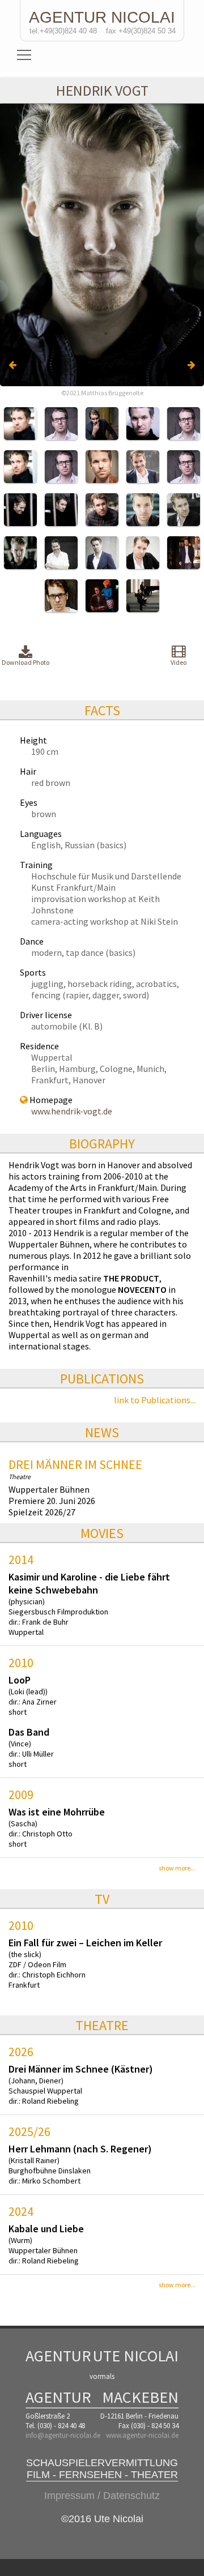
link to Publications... (155, 1400)
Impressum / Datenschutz (102, 2496)
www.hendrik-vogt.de (72, 1111)
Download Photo (25, 662)
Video (178, 662)
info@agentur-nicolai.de (63, 2435)
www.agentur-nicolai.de (142, 2435)
